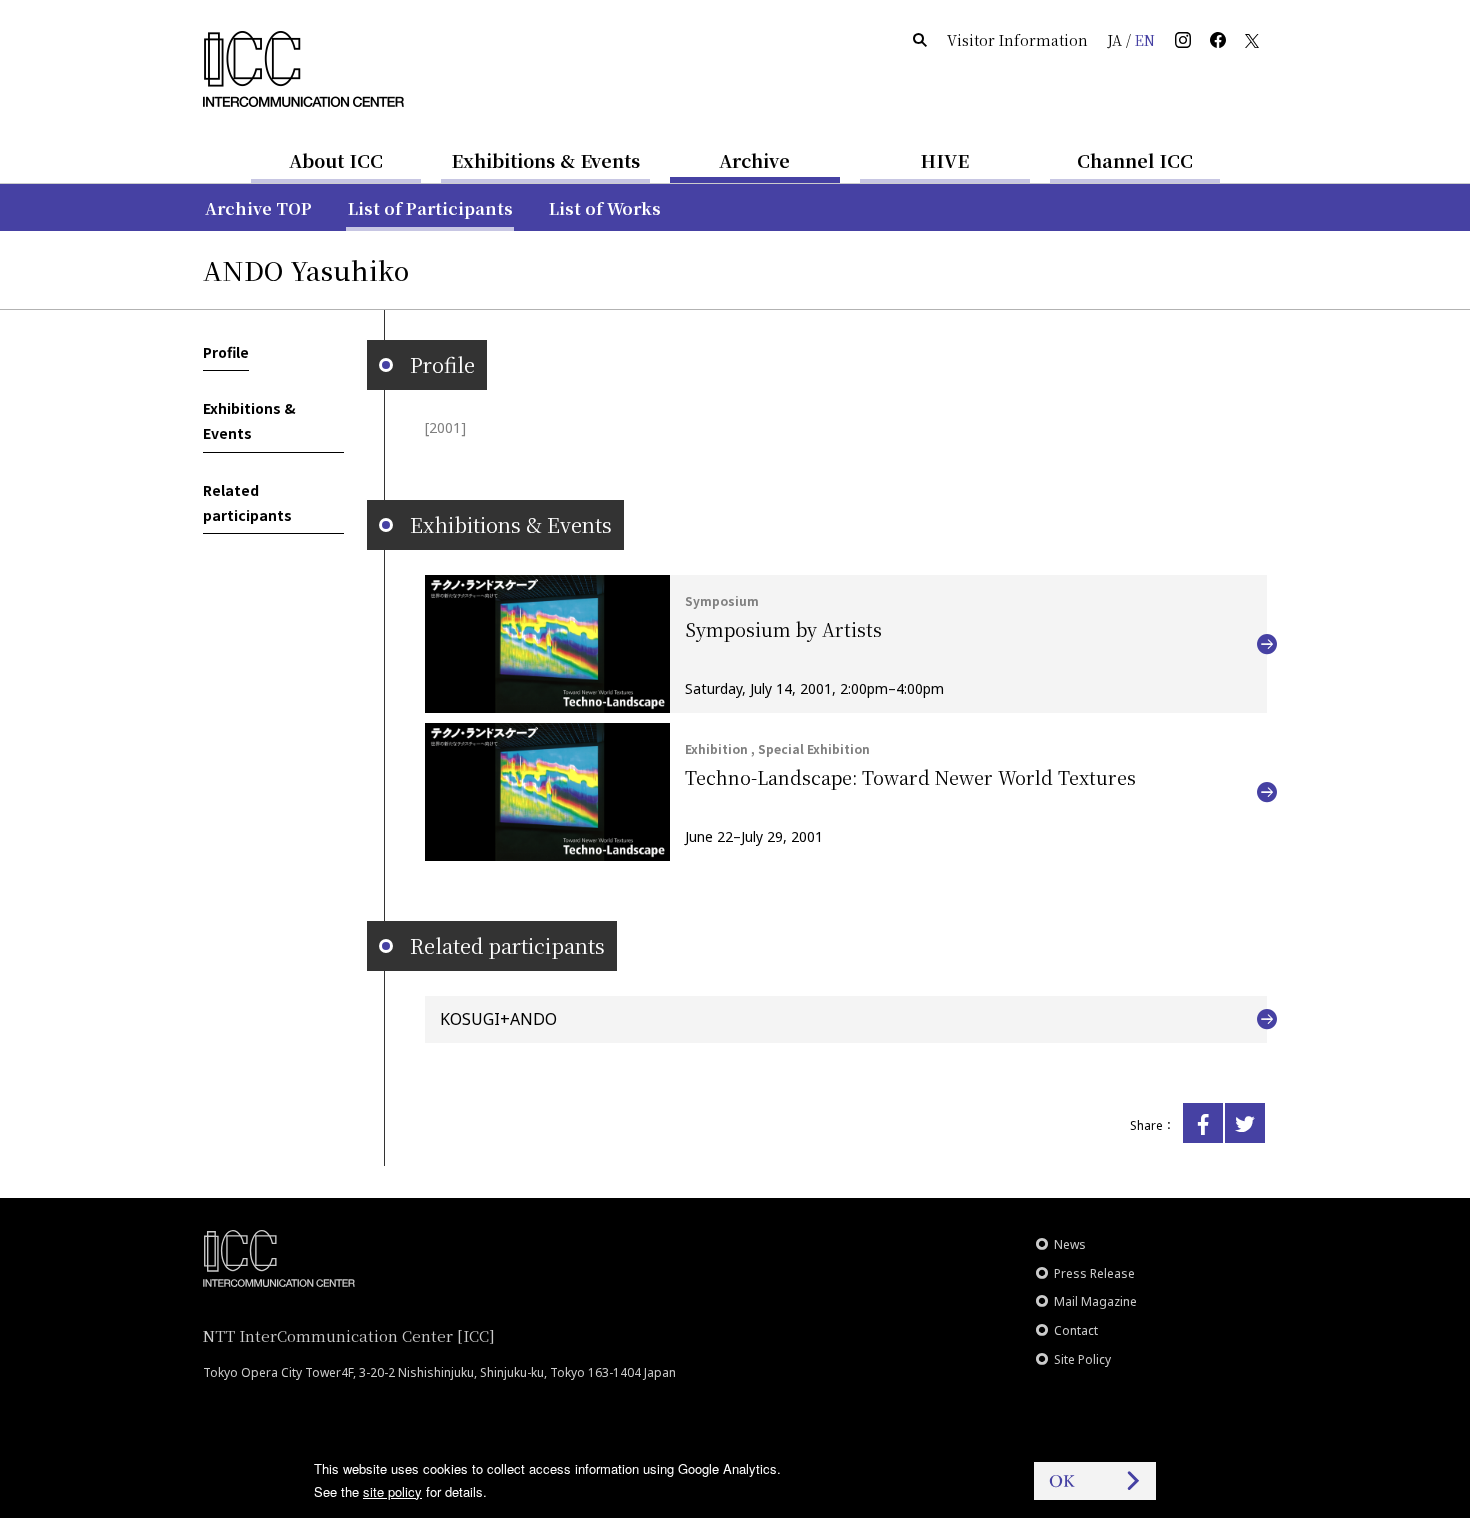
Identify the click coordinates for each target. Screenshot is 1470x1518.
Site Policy (1082, 1359)
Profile (226, 352)
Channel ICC (1135, 160)
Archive (754, 160)
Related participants (247, 502)
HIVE (945, 160)
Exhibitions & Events (545, 160)
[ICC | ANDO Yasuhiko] (1203, 1123)
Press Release (1094, 1273)
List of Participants (430, 208)
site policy (392, 1491)
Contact (1076, 1330)
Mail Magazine (1095, 1301)
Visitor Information (1017, 40)
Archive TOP (258, 208)
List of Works (605, 208)
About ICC (336, 160)
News (1070, 1244)
